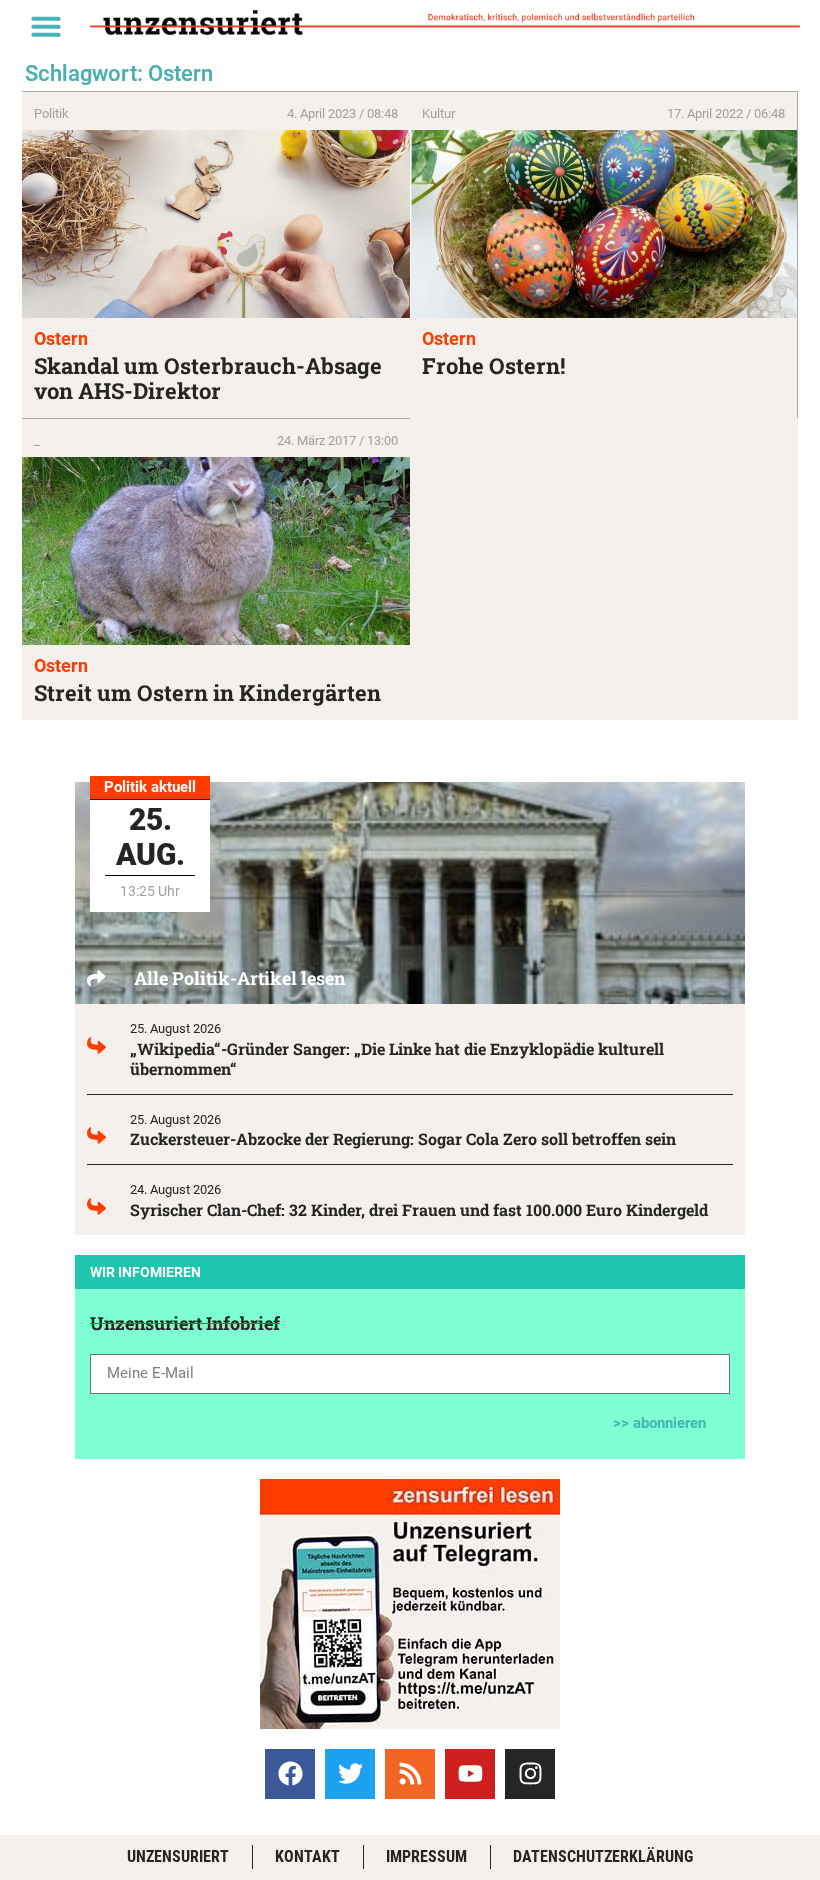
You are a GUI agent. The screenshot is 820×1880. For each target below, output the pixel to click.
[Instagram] (530, 1774)
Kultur (438, 113)
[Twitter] (350, 1774)
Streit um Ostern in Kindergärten (207, 692)
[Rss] (410, 1774)
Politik (51, 113)
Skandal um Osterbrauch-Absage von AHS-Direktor (208, 378)
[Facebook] (290, 1774)
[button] (46, 26)
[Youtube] (470, 1774)
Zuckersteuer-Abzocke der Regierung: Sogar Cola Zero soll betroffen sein (403, 1138)
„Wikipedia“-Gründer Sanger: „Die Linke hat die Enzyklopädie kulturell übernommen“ (397, 1058)
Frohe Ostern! (493, 365)
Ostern (61, 338)
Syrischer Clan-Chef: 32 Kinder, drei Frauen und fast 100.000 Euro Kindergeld (419, 1209)
